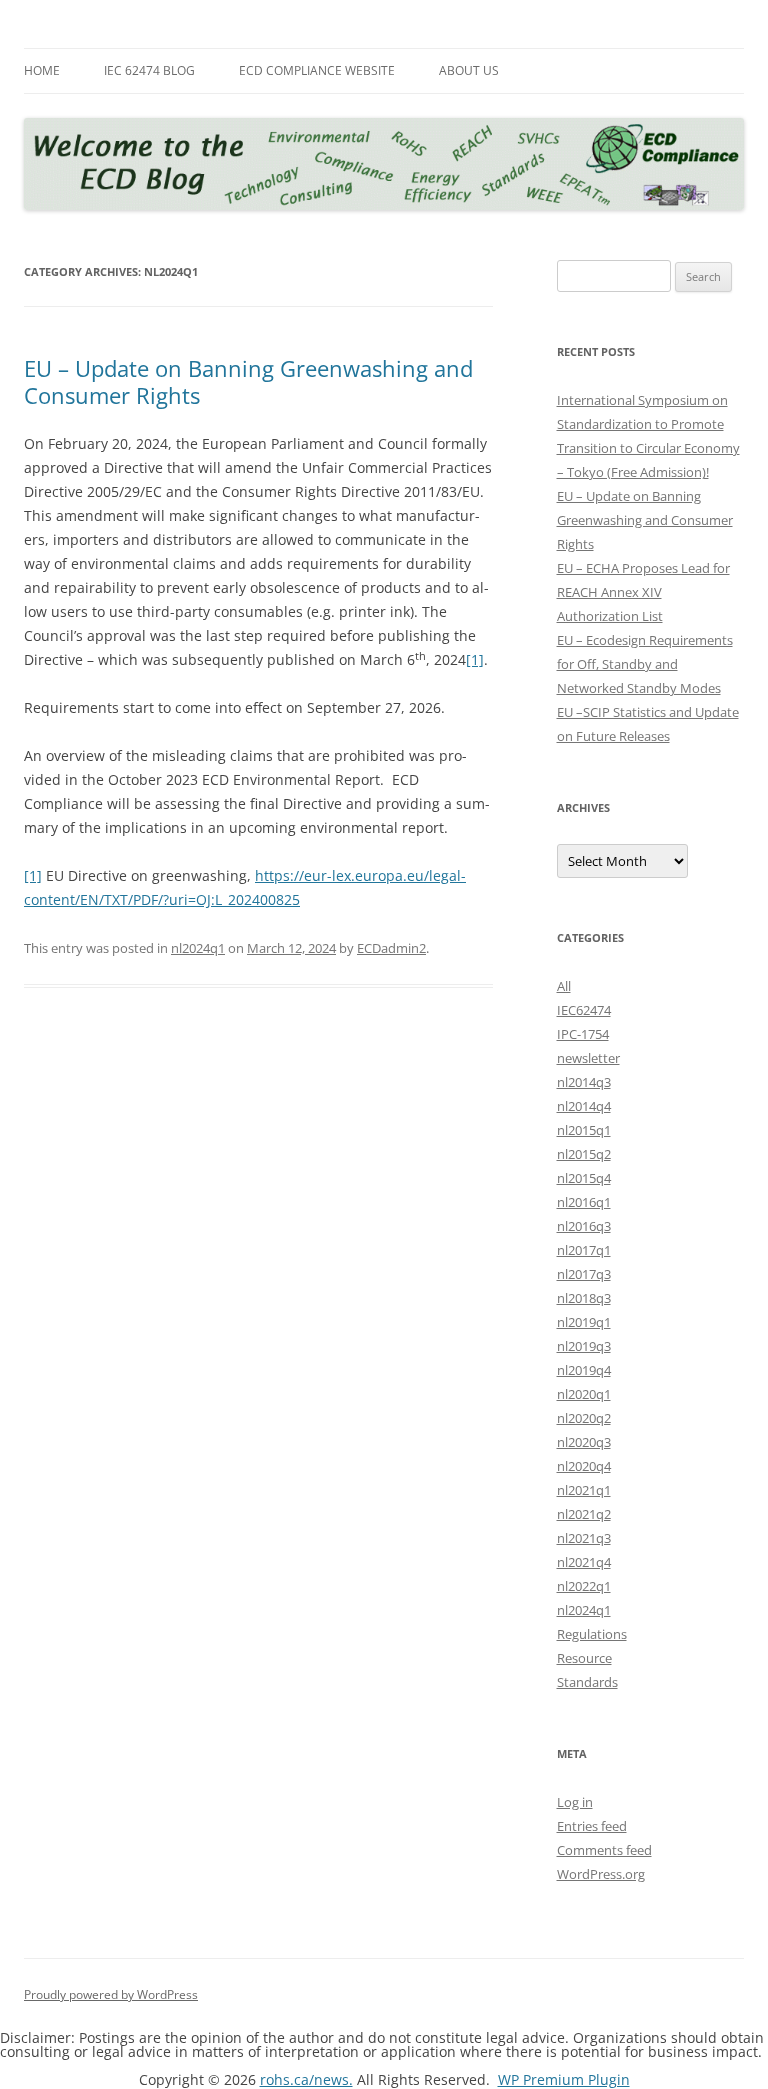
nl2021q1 (584, 1490)
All (564, 986)
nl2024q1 (198, 948)
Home (42, 70)
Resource (584, 1658)
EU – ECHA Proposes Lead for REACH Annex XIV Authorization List (643, 592)
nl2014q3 (584, 1082)
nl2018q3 (584, 1298)
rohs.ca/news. (306, 2079)
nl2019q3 (584, 1346)
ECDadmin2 (391, 948)
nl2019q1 (584, 1322)
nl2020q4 (584, 1466)
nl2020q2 (584, 1418)
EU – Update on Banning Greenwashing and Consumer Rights (248, 381)
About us (469, 70)
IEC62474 (584, 1010)
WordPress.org (601, 1874)
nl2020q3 (584, 1442)
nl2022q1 (584, 1586)
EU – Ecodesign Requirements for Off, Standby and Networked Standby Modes (645, 664)
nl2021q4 (584, 1562)
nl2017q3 (584, 1274)
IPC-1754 (583, 1034)
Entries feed (592, 1826)
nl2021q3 (584, 1538)
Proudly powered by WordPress (111, 1994)
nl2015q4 (584, 1178)
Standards (587, 1682)
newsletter (588, 1058)
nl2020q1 (584, 1394)
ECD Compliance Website (317, 70)
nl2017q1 (584, 1250)
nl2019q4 (584, 1370)
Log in (575, 1802)
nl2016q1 (584, 1202)
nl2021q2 (584, 1514)
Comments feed (604, 1850)
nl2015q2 (584, 1154)
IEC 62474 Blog (149, 70)
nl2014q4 (584, 1106)
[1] (475, 659)
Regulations (592, 1634)
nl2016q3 (584, 1226)
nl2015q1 (584, 1130)
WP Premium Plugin (564, 2079)
